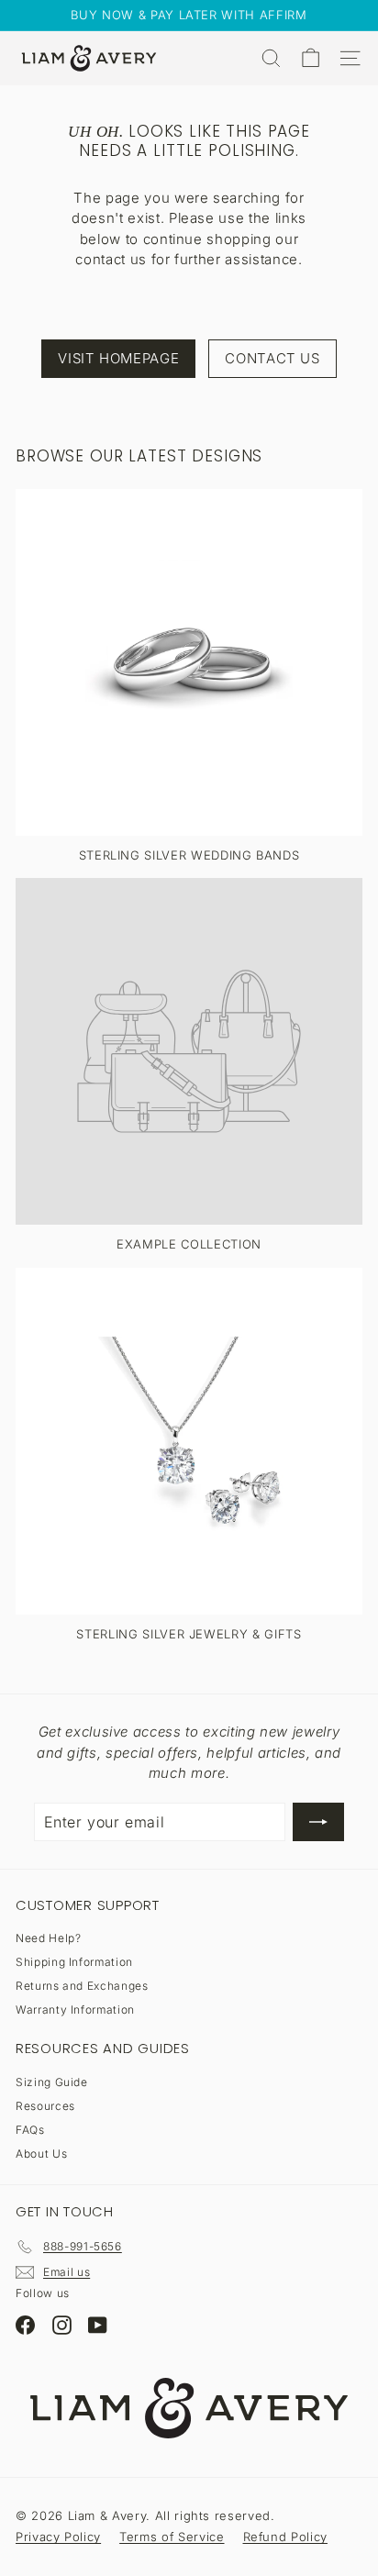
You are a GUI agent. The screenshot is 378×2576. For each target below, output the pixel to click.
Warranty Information (75, 2010)
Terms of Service (172, 2537)
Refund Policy (285, 2537)
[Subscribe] (318, 1822)
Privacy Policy (58, 2537)
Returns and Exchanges (82, 1986)
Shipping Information (74, 1962)
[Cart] (311, 58)
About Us (41, 2154)
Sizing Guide (52, 2082)
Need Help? (49, 1938)
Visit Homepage (118, 358)
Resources (45, 2106)
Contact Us (272, 358)
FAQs (30, 2130)
